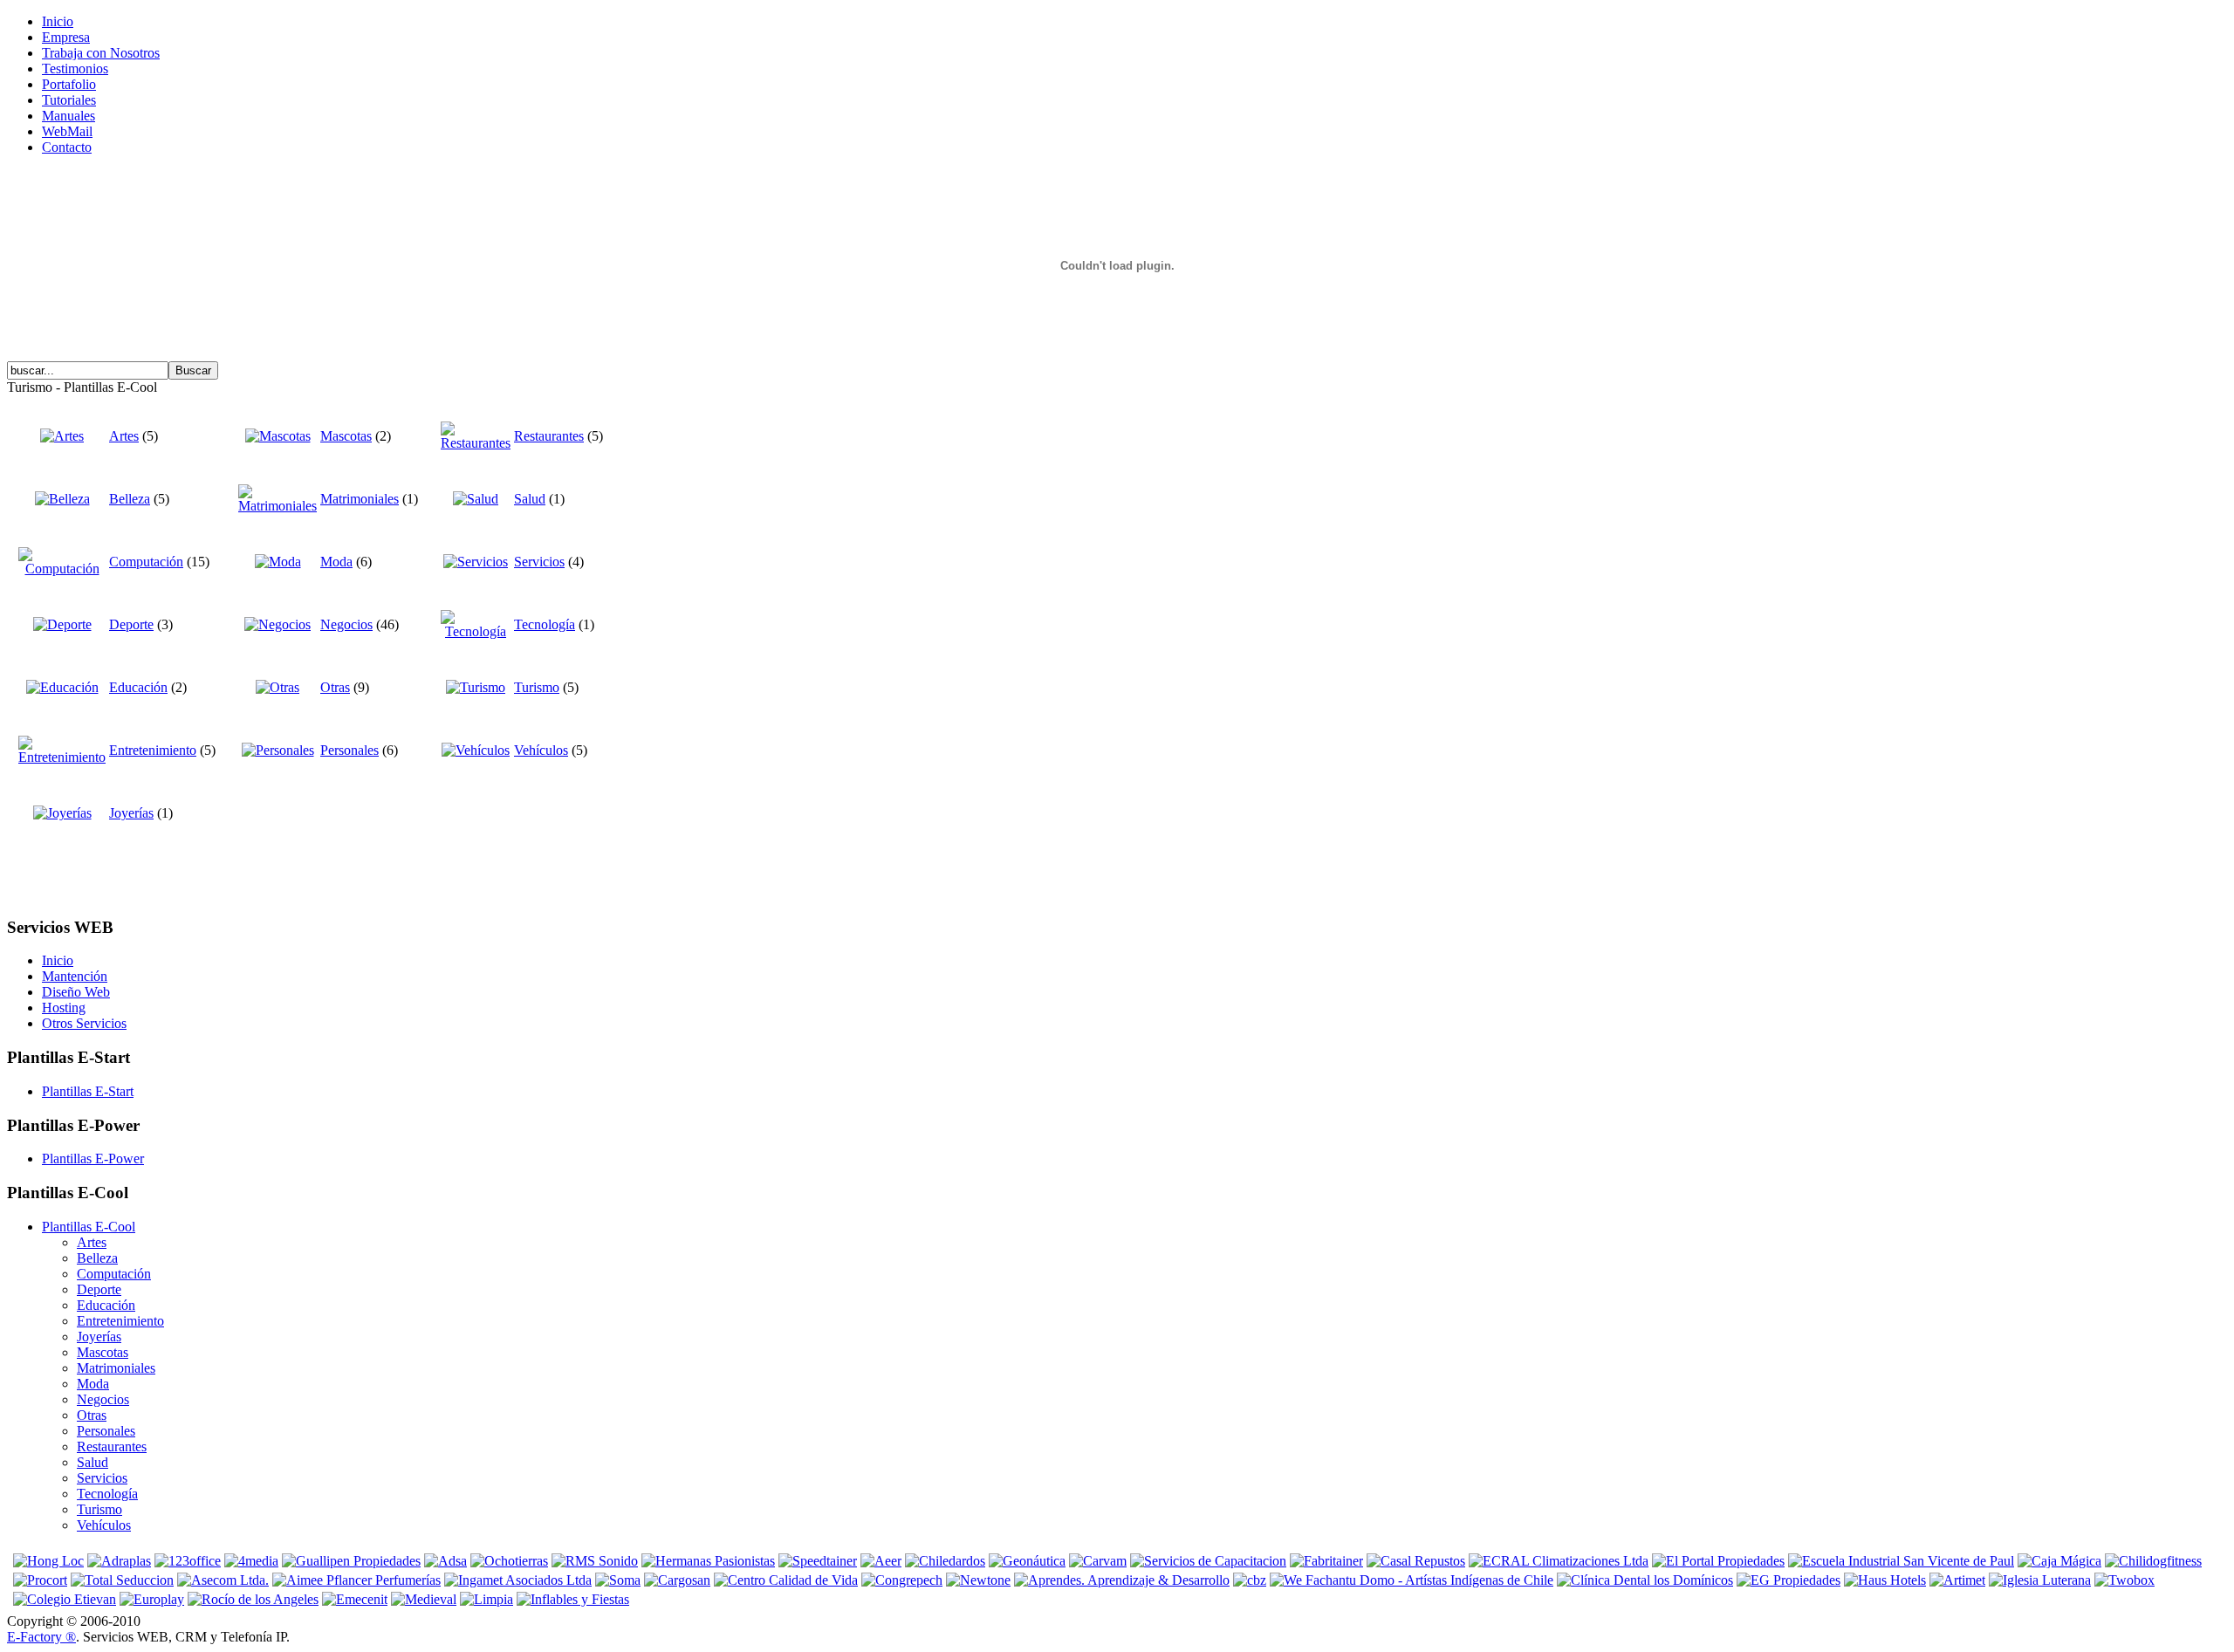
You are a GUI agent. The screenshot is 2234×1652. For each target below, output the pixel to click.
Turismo (537, 687)
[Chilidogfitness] (2153, 1561)
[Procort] (40, 1580)
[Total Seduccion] (122, 1580)
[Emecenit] (355, 1599)
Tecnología (545, 624)
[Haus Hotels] (1885, 1580)
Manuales (69, 116)
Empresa (66, 37)
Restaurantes (549, 436)
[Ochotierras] (509, 1561)
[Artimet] (1957, 1580)
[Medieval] (424, 1599)
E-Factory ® (41, 1637)
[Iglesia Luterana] (2040, 1580)
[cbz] (1250, 1580)
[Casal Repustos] (1416, 1561)
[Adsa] (445, 1561)
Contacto (67, 147)
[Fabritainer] (1326, 1561)
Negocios (346, 624)
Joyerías (131, 813)
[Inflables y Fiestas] (573, 1599)
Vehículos (541, 750)
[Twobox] (2124, 1580)
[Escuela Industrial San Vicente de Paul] (1901, 1561)
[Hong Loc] (48, 1561)
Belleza (130, 499)
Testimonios (75, 69)
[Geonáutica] (1027, 1561)
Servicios (539, 562)
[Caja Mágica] (2059, 1561)
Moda (336, 562)
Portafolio (69, 84)
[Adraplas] (119, 1561)
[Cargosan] (677, 1580)
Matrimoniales (360, 499)
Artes (124, 436)
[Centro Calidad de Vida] (786, 1580)
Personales (349, 750)
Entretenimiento (153, 750)
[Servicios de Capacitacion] (1208, 1561)
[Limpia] (487, 1599)
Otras (335, 687)
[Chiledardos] (945, 1561)
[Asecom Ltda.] (223, 1580)
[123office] (188, 1561)
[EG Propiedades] (1789, 1580)
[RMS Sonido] (595, 1561)
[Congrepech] (902, 1580)
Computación (146, 562)
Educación (138, 687)
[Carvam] (1098, 1561)
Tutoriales (69, 100)
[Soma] (618, 1580)
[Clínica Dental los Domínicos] (1645, 1580)
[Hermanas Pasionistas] (708, 1561)
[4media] (251, 1561)
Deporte (131, 624)
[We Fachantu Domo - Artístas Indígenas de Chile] (1412, 1580)
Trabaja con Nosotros (101, 53)
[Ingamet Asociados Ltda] (518, 1580)
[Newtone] (978, 1580)
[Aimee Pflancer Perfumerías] (356, 1580)
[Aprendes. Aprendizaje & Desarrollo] (1122, 1580)
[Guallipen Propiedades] (351, 1561)
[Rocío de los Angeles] (253, 1599)
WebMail (67, 131)
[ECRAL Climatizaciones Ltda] (1559, 1561)
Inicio (58, 21)
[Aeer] (881, 1561)
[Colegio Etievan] (65, 1599)
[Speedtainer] (818, 1561)
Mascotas (346, 436)
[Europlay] (152, 1599)
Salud (530, 499)
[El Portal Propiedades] (1718, 1561)
